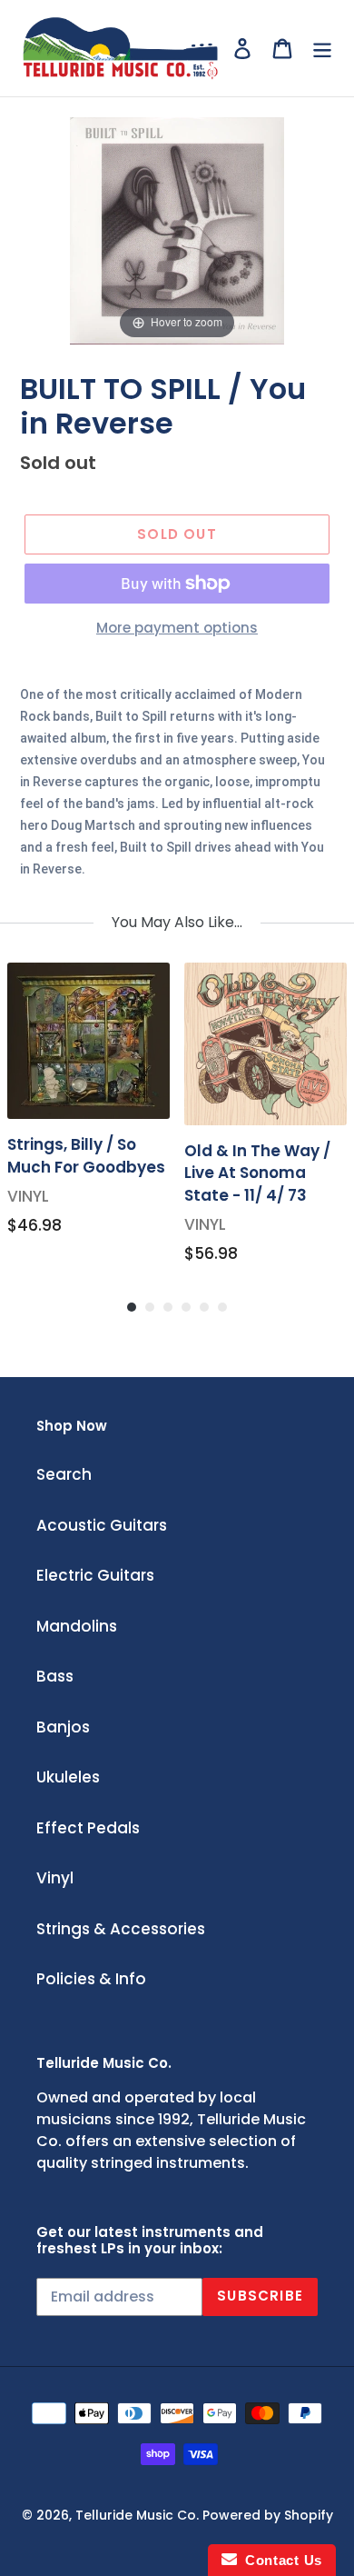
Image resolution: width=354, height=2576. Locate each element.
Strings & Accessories (121, 1929)
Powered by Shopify (268, 2515)
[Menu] (322, 48)
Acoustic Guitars (102, 1525)
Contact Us (280, 2560)
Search (64, 1474)
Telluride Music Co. (137, 2515)
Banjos (63, 1727)
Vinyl (55, 1878)
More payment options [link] (177, 628)
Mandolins (77, 1626)
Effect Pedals (88, 1828)
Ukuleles (68, 1777)
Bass (55, 1676)
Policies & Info (91, 1979)
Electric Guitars (95, 1575)
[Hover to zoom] (177, 230)
